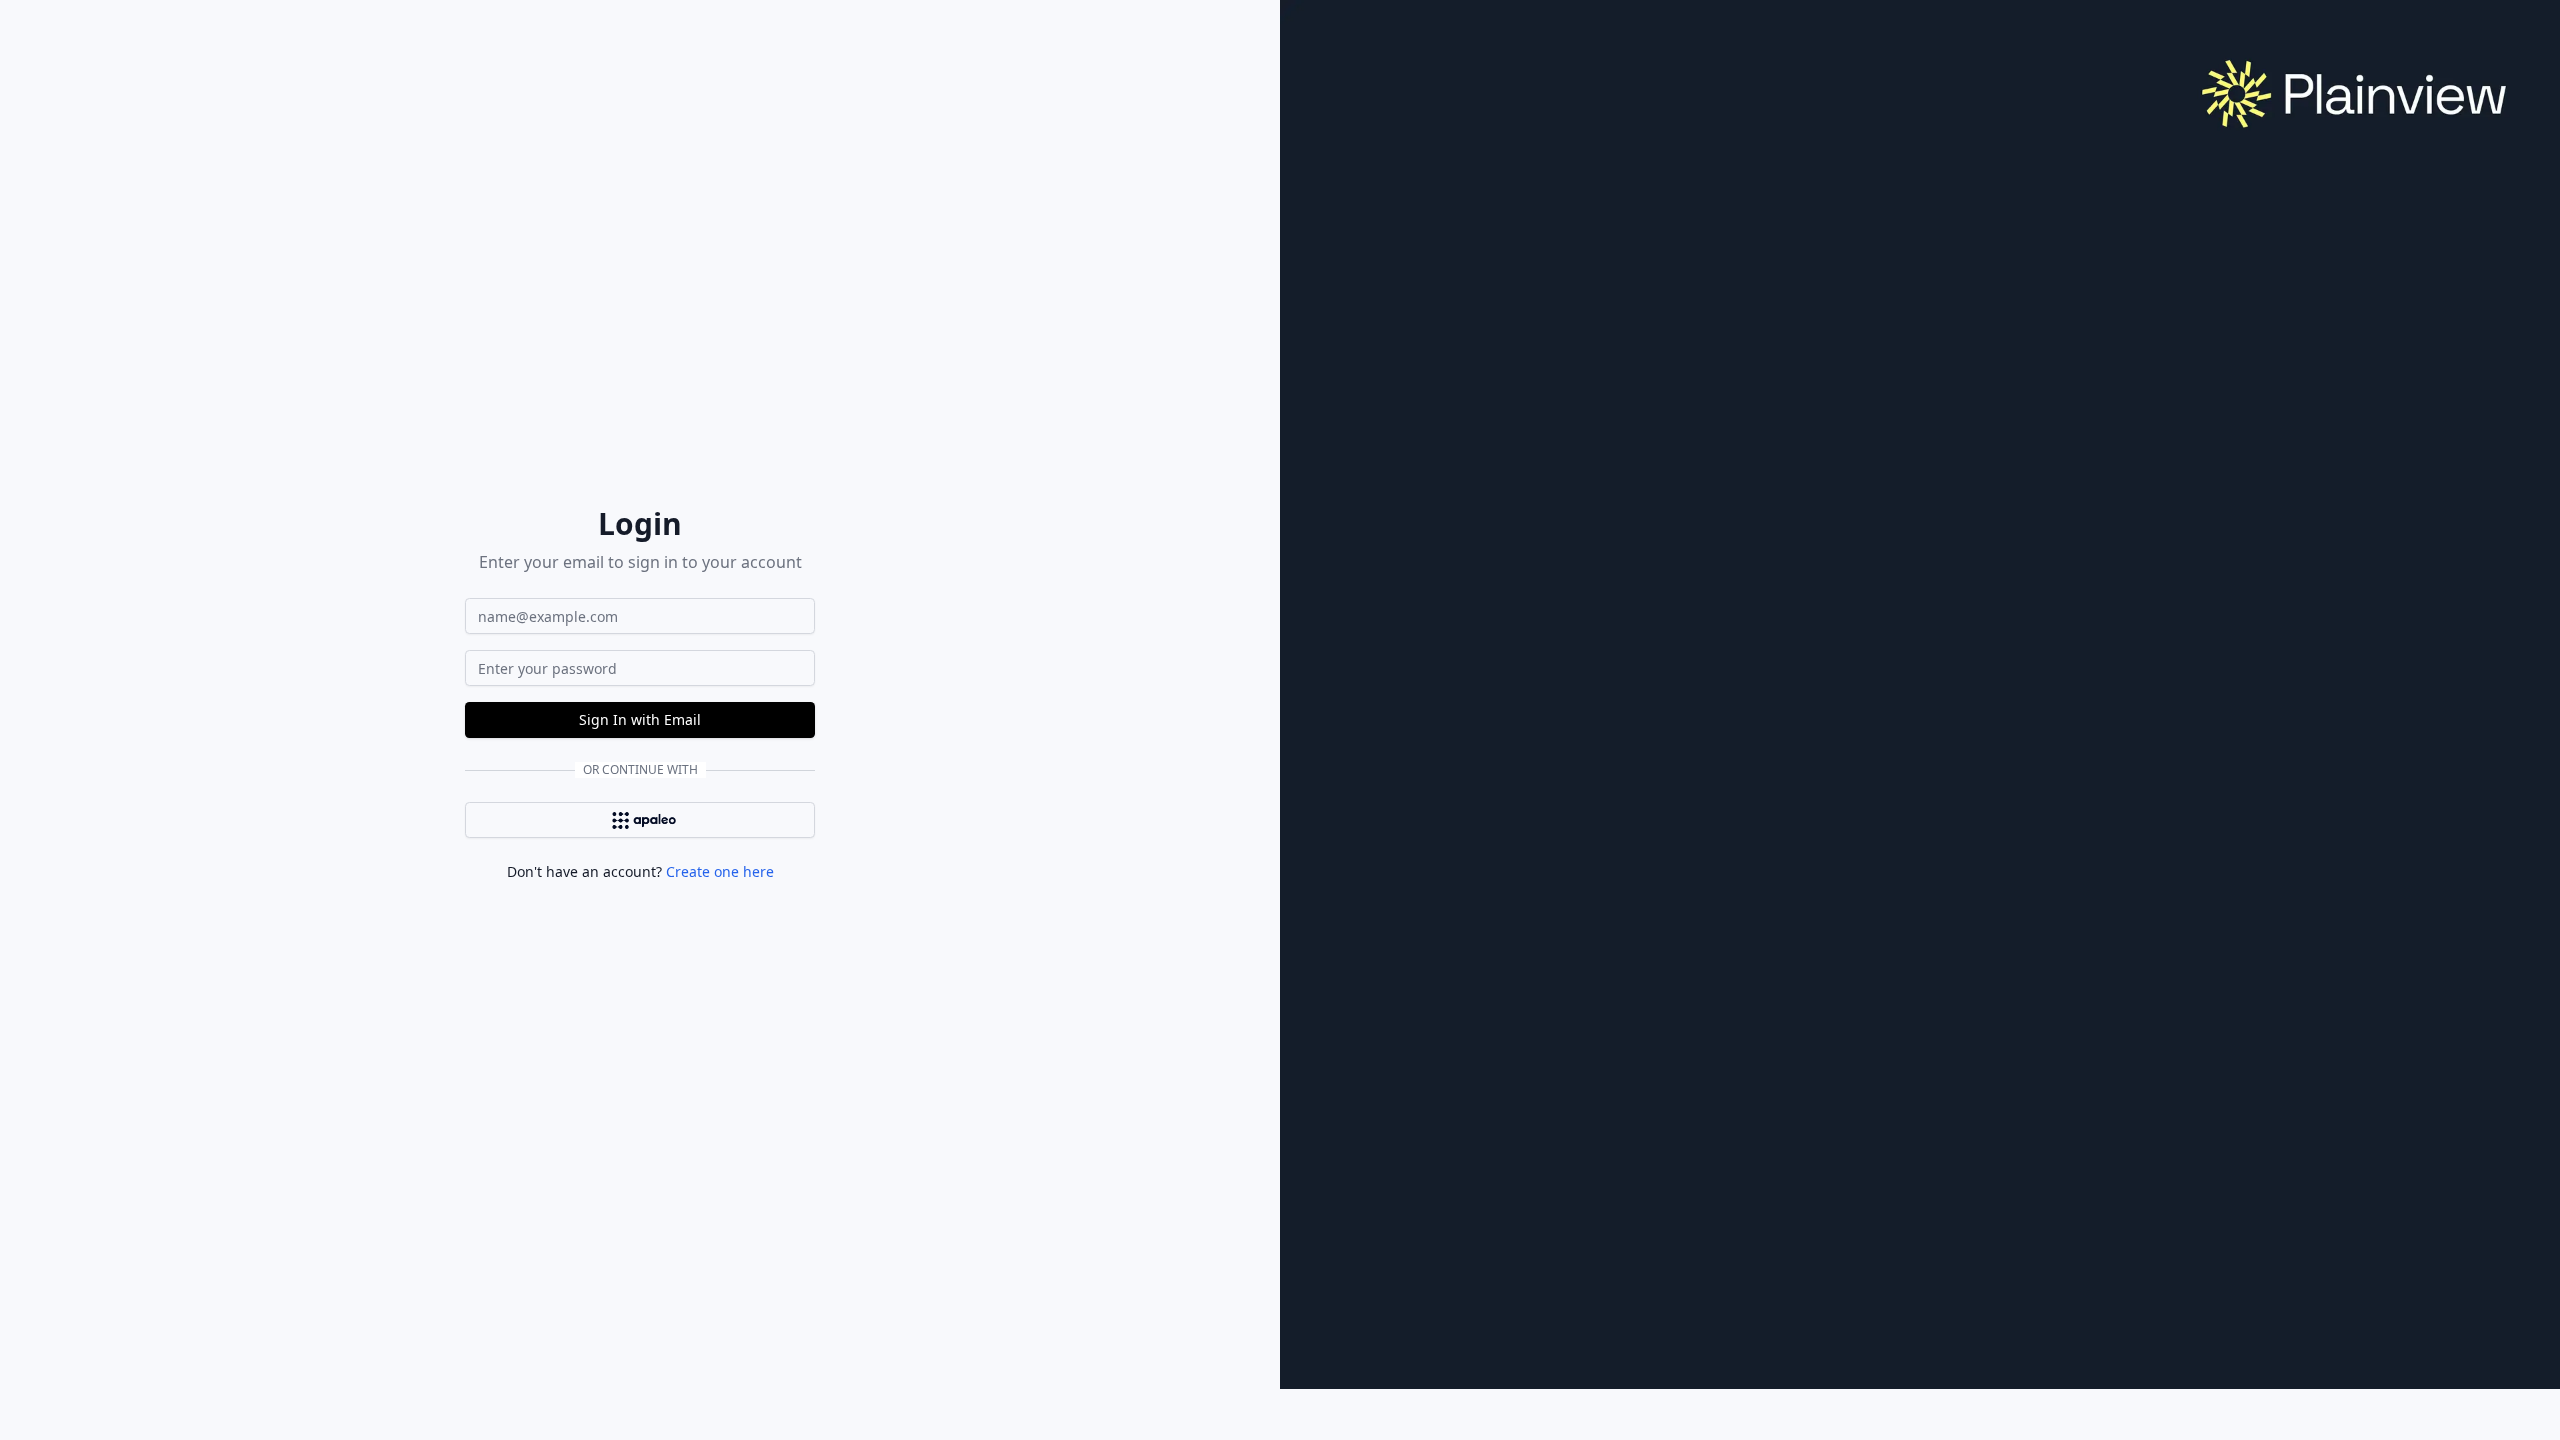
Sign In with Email (640, 719)
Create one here (720, 871)
